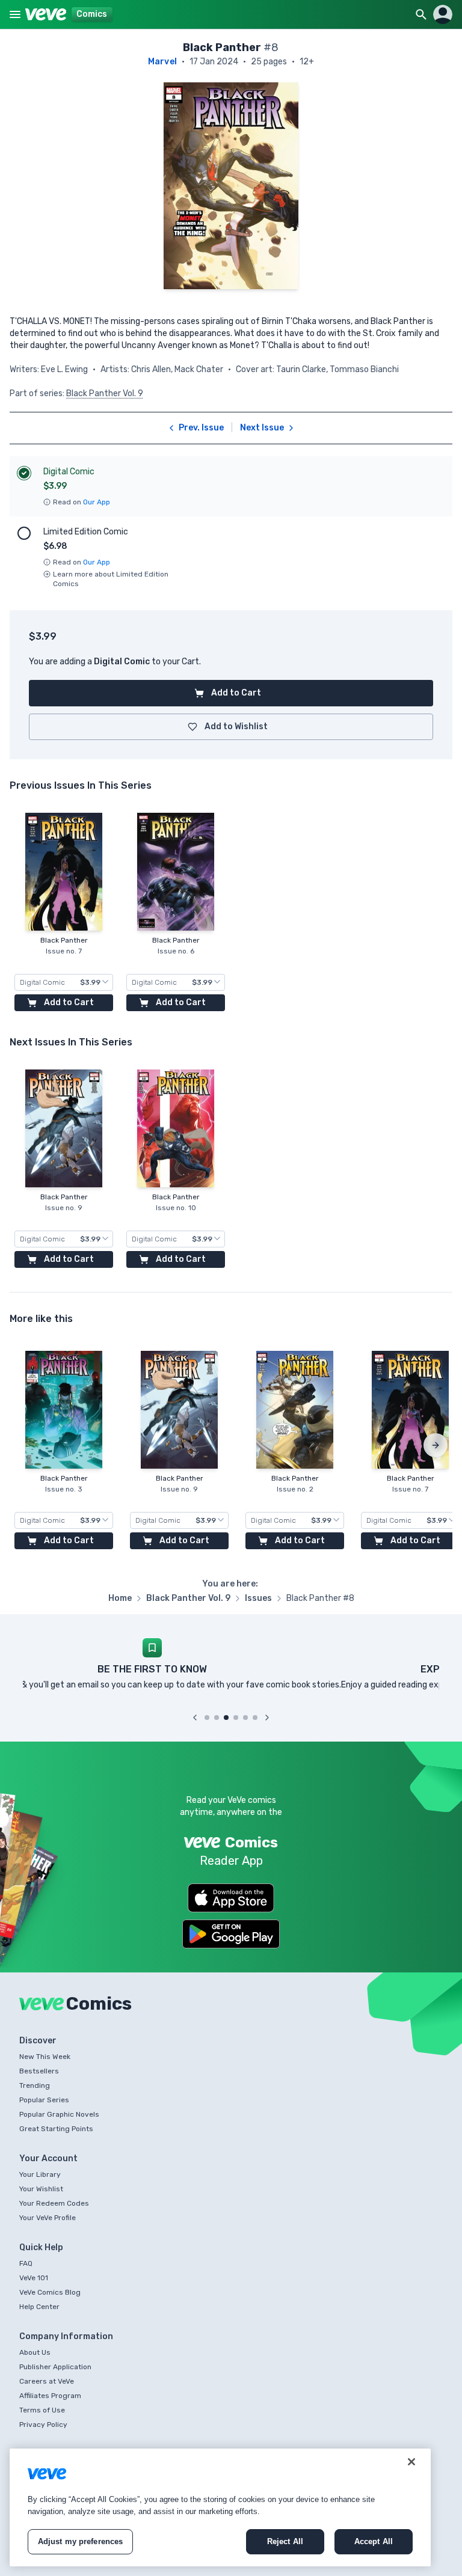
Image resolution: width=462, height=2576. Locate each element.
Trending (35, 2085)
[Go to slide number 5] (245, 1718)
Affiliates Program (50, 2396)
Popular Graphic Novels (59, 2114)
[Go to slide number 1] (207, 1718)
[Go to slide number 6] (255, 1718)
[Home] (46, 14)
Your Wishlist (41, 2189)
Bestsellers (39, 2071)
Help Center (39, 2307)
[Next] (436, 1445)
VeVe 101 (34, 2278)
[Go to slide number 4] (236, 1718)
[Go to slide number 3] (226, 1718)
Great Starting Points (56, 2129)
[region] (220, 2507)
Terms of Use (42, 2410)
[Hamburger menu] (15, 14)
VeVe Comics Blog (50, 2292)
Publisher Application (55, 2367)
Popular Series (44, 2100)
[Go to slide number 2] (217, 1718)
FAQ (26, 2263)
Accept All (374, 2541)
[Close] (411, 2462)
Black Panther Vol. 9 (105, 393)
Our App (97, 502)
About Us (35, 2352)
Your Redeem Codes (54, 2203)
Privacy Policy (43, 2425)
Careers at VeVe (47, 2381)
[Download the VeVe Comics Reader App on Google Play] (231, 1934)
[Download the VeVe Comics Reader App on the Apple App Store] (231, 1898)
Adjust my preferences (81, 2541)
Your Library (40, 2174)
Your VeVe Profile (48, 2218)
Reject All (285, 2541)
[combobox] (64, 982)
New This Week (45, 2057)
